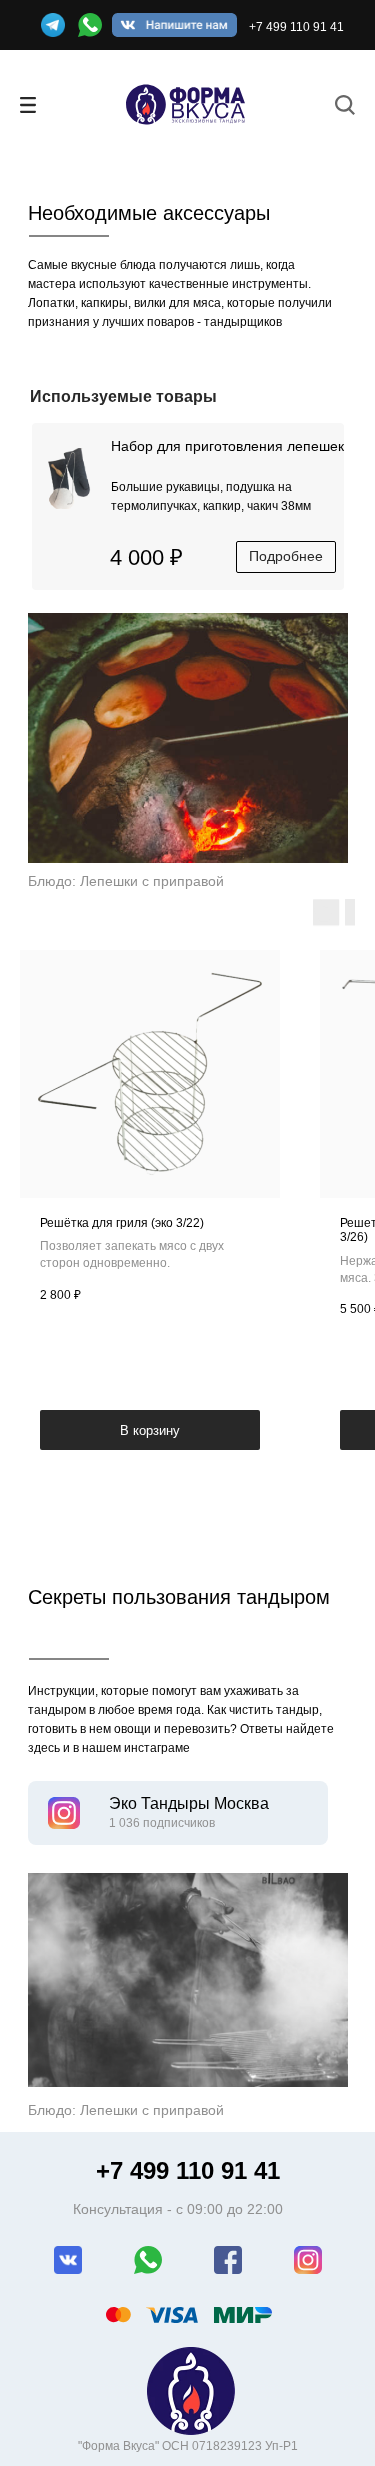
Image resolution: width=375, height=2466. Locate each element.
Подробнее (286, 556)
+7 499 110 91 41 (296, 27)
